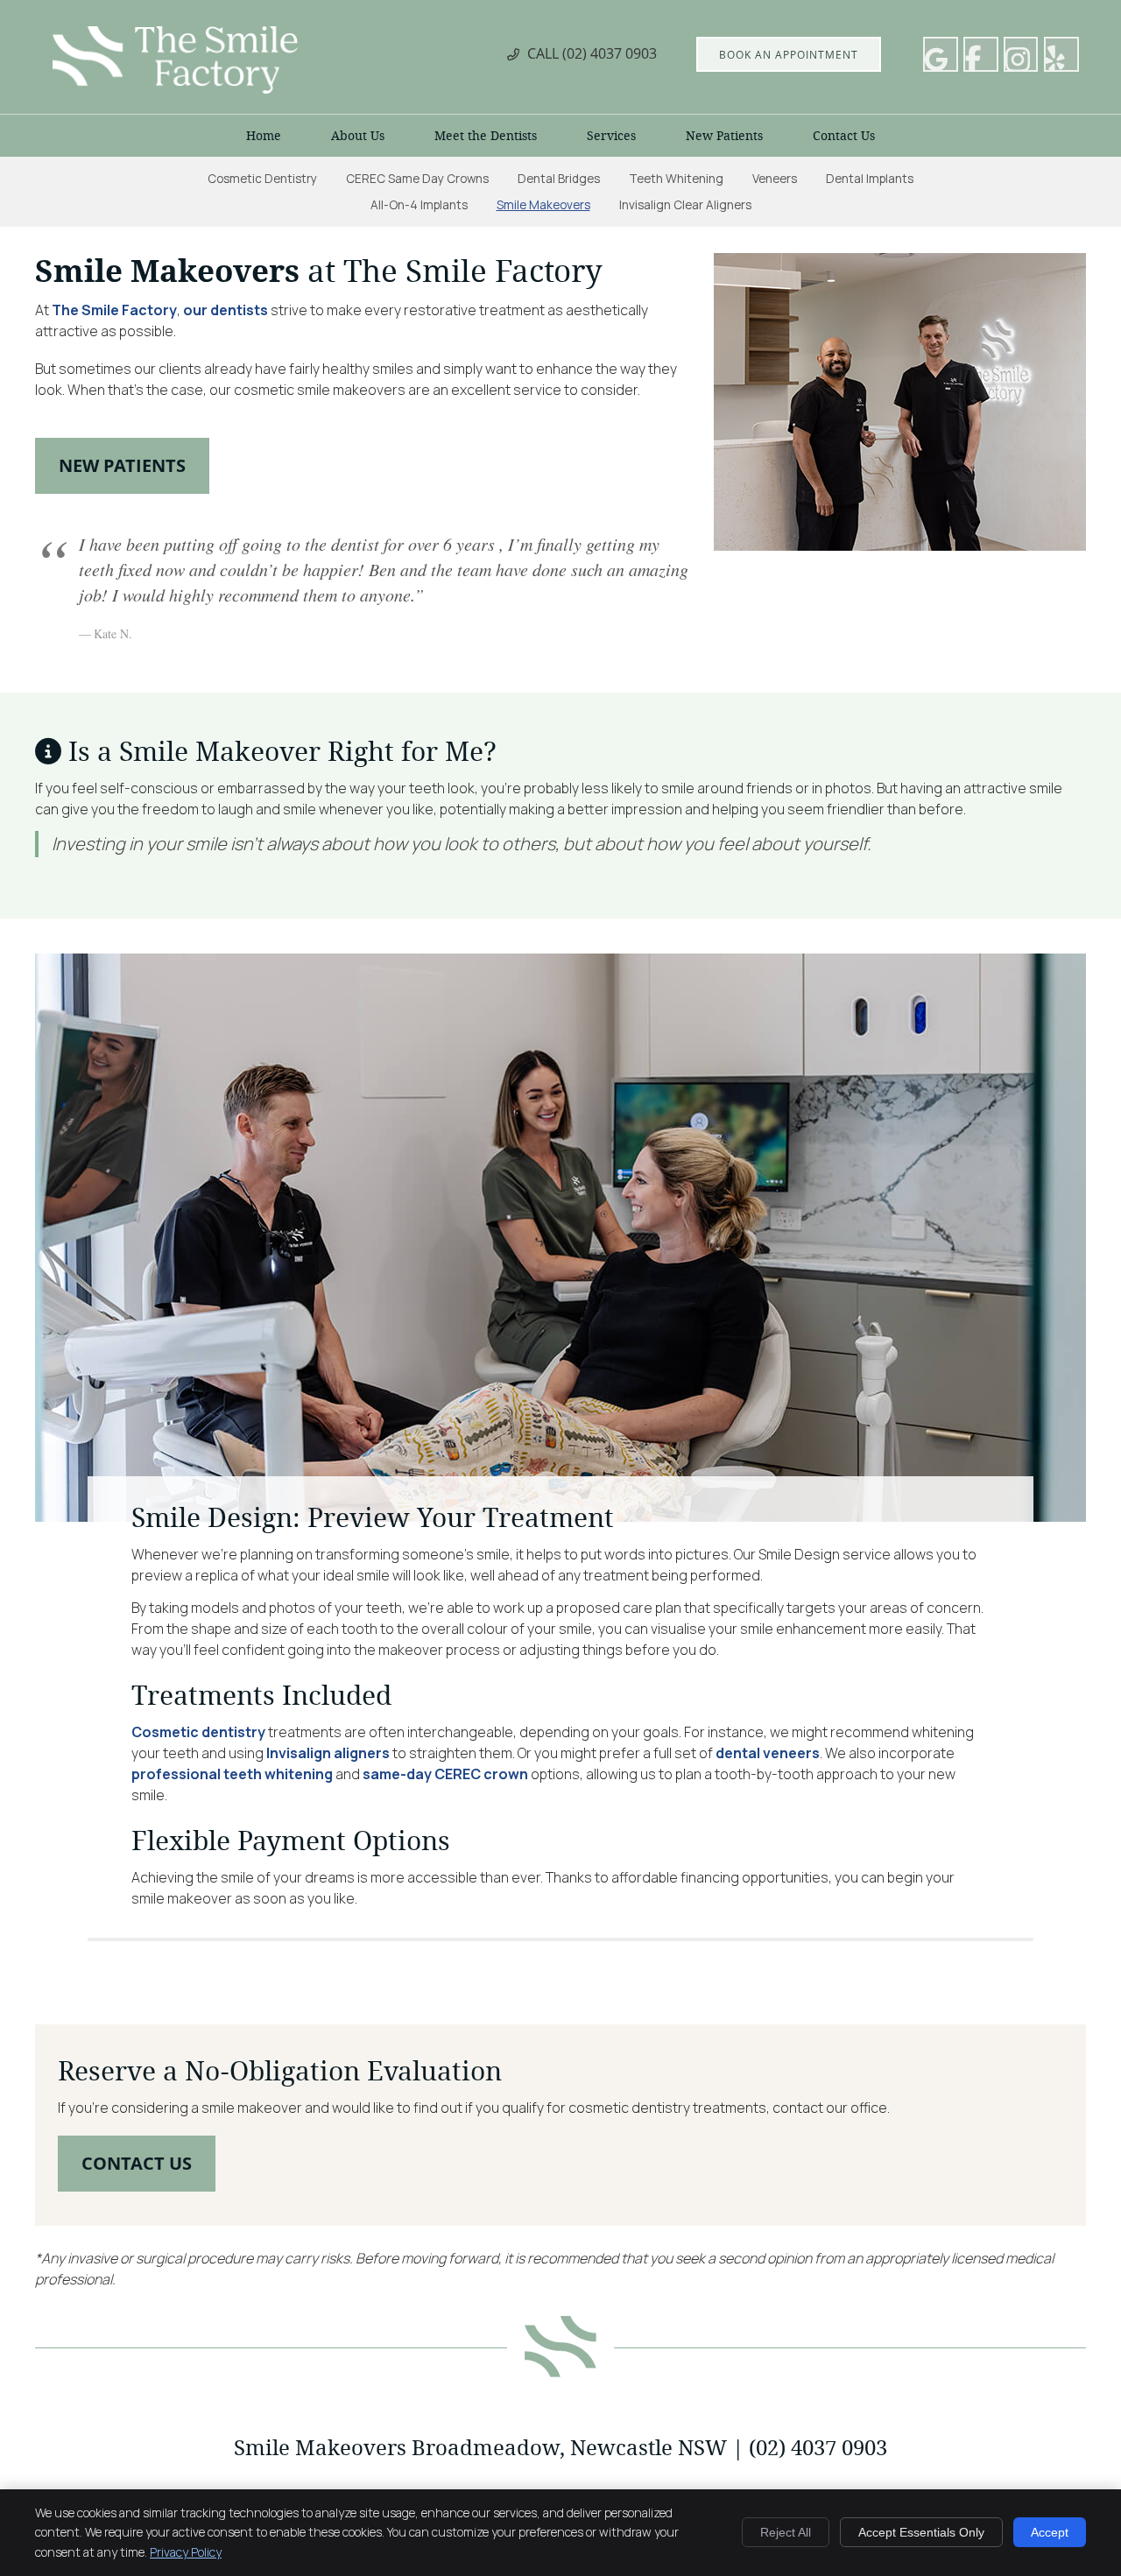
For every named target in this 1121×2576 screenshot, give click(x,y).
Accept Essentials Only (921, 2532)
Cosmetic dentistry (198, 1732)
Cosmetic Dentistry (262, 179)
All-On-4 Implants (419, 205)
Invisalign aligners (328, 1753)
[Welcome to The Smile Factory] (175, 88)
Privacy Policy (186, 2552)
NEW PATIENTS (122, 465)
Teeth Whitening (676, 179)
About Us (358, 136)
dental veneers (768, 1753)
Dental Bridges (559, 179)
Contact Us (844, 136)
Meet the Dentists (486, 136)
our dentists (226, 310)
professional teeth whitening (232, 1774)
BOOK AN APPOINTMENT (789, 54)
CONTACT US (137, 2163)
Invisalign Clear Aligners (685, 205)
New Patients (724, 136)
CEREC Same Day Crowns (417, 179)
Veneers (775, 179)
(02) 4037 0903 (610, 53)
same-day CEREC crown (445, 1774)
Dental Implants (870, 179)
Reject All (786, 2532)
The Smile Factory (114, 310)
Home (264, 136)
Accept (1050, 2532)
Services (611, 136)
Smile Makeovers (543, 205)
